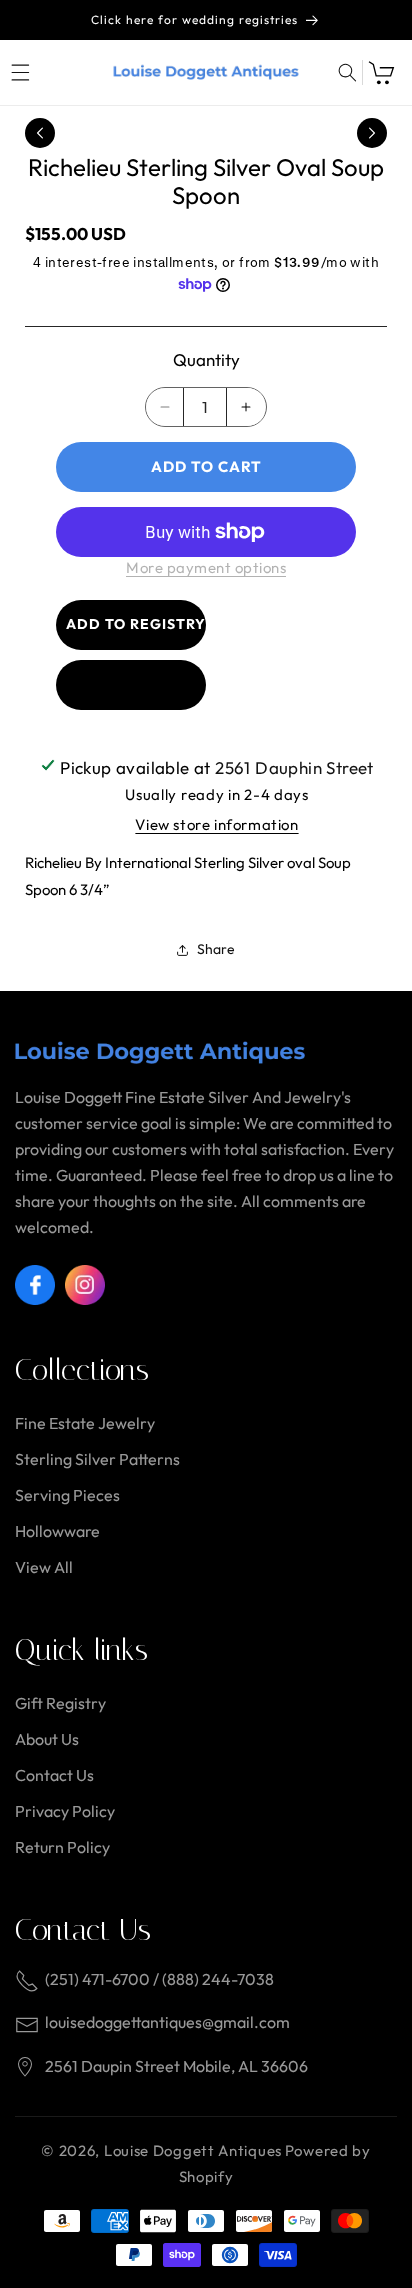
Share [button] (216, 949)
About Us (47, 1739)
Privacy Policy (65, 1811)
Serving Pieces (67, 1495)
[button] (20, 72)
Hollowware (57, 1531)
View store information (216, 824)
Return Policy (62, 1847)
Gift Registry (60, 1703)
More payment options (206, 567)
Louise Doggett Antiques (193, 2150)
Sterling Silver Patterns (97, 1459)
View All (44, 1567)
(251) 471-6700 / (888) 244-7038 (159, 1979)
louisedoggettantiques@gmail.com (167, 2022)
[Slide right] (372, 133)
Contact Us (54, 1775)
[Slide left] (40, 133)
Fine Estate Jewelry (85, 1423)
